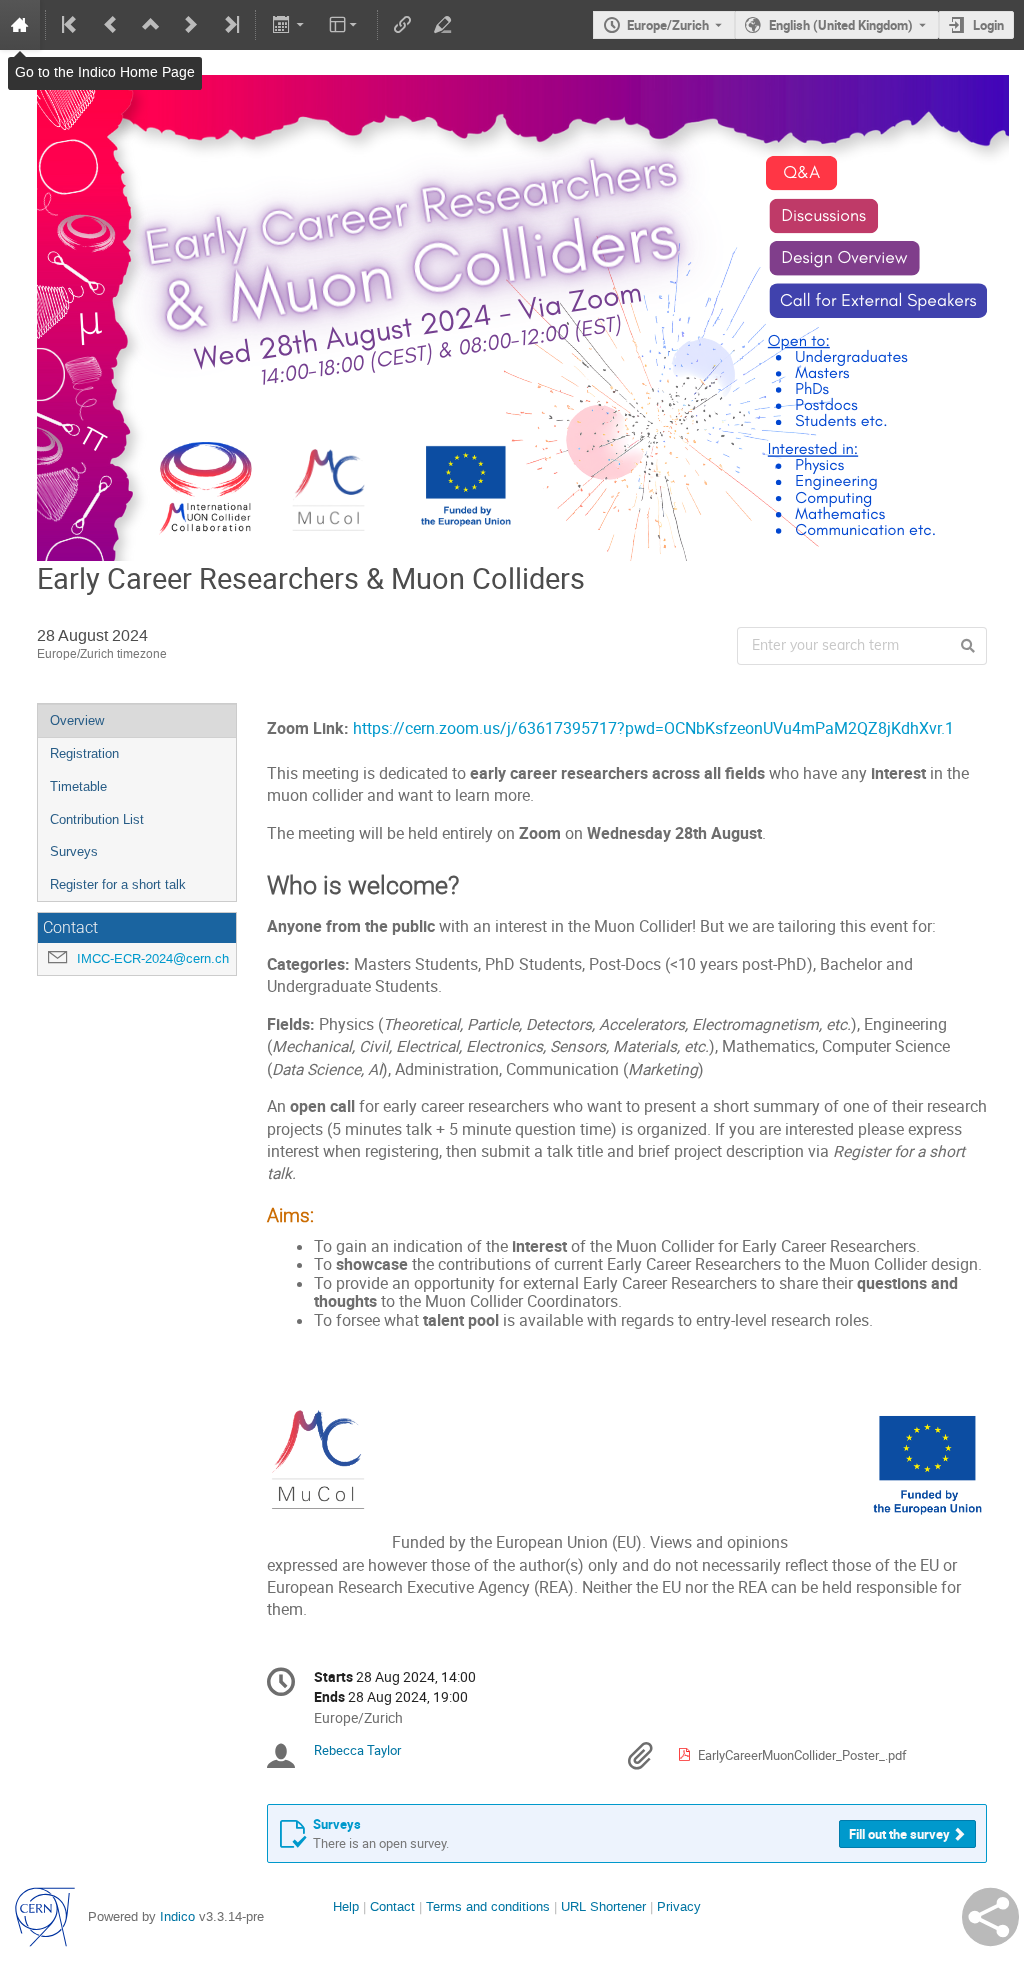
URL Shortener (603, 1906)
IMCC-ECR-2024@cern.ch (153, 958)
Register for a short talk (118, 884)
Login (988, 25)
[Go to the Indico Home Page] (20, 25)
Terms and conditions (488, 1906)
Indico (177, 1916)
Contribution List (97, 819)
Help (346, 1906)
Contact (392, 1906)
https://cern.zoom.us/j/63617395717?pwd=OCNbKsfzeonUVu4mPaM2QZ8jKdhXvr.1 (655, 728)
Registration (84, 753)
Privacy (679, 1906)
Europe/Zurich (668, 25)
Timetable (78, 786)
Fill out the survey (899, 1834)
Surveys (74, 851)
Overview (77, 720)
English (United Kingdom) (841, 25)
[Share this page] (990, 1917)
